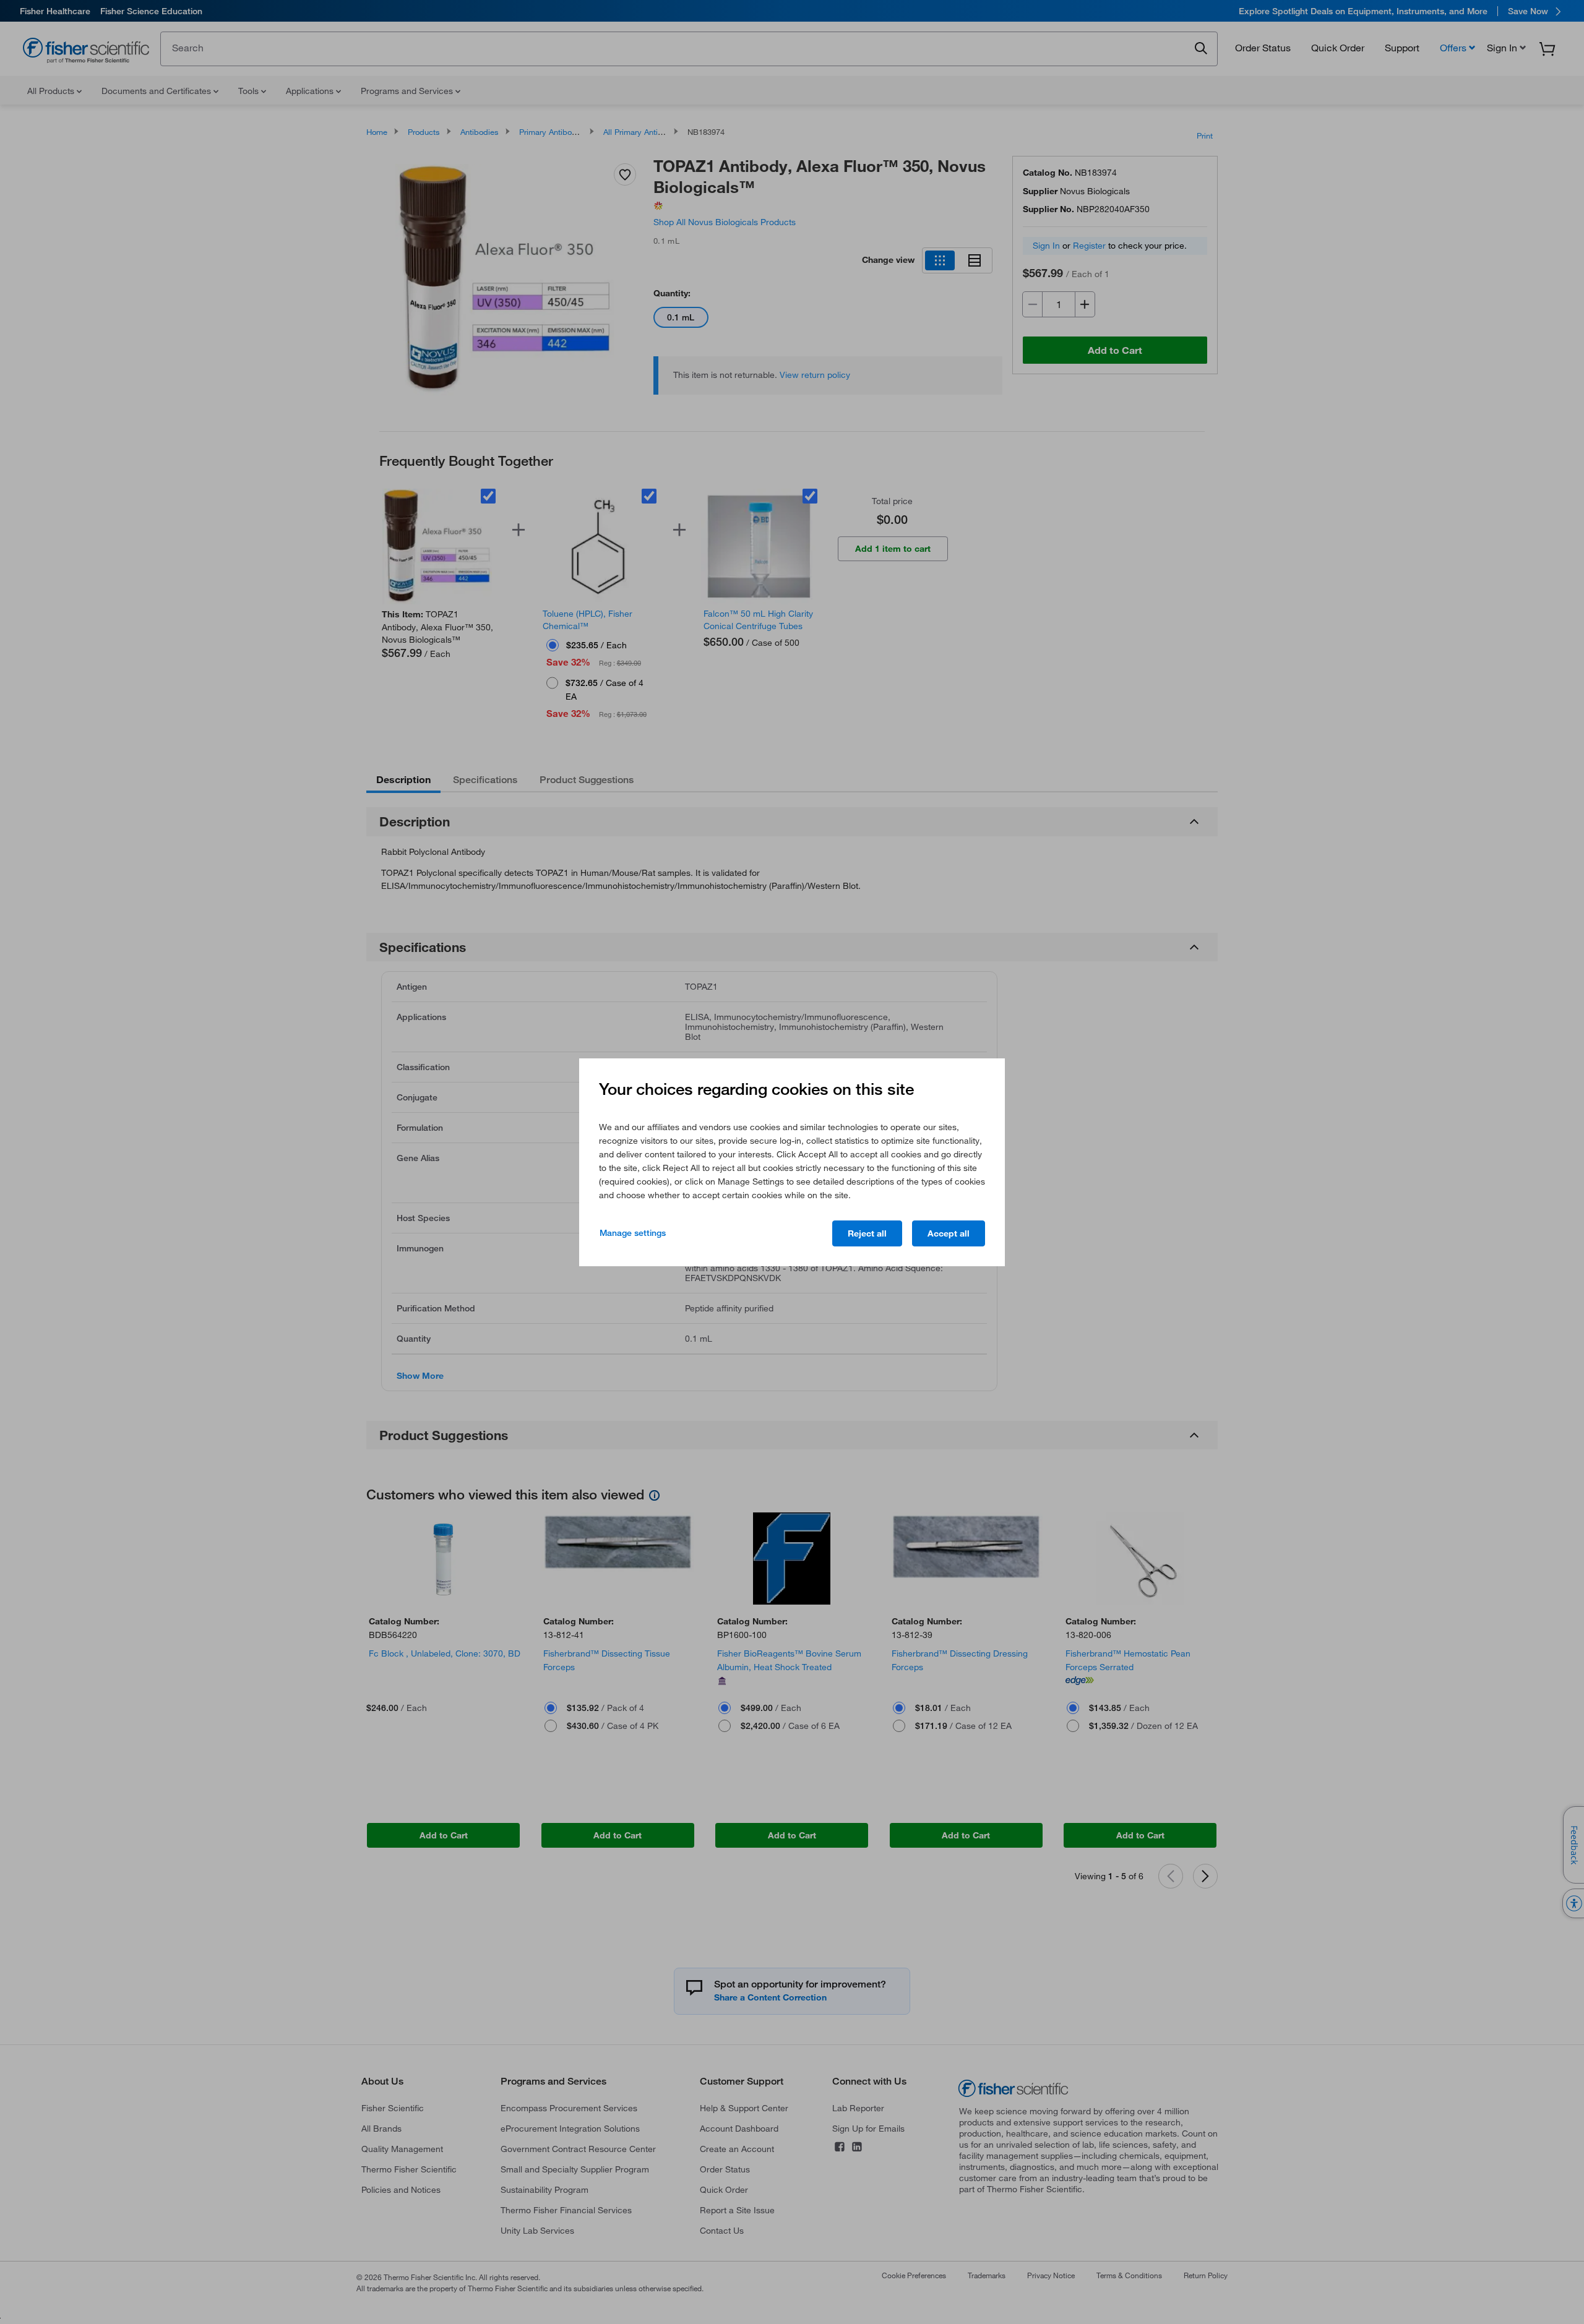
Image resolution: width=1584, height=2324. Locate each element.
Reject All (867, 1233)
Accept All (949, 1233)
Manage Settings (633, 1233)
